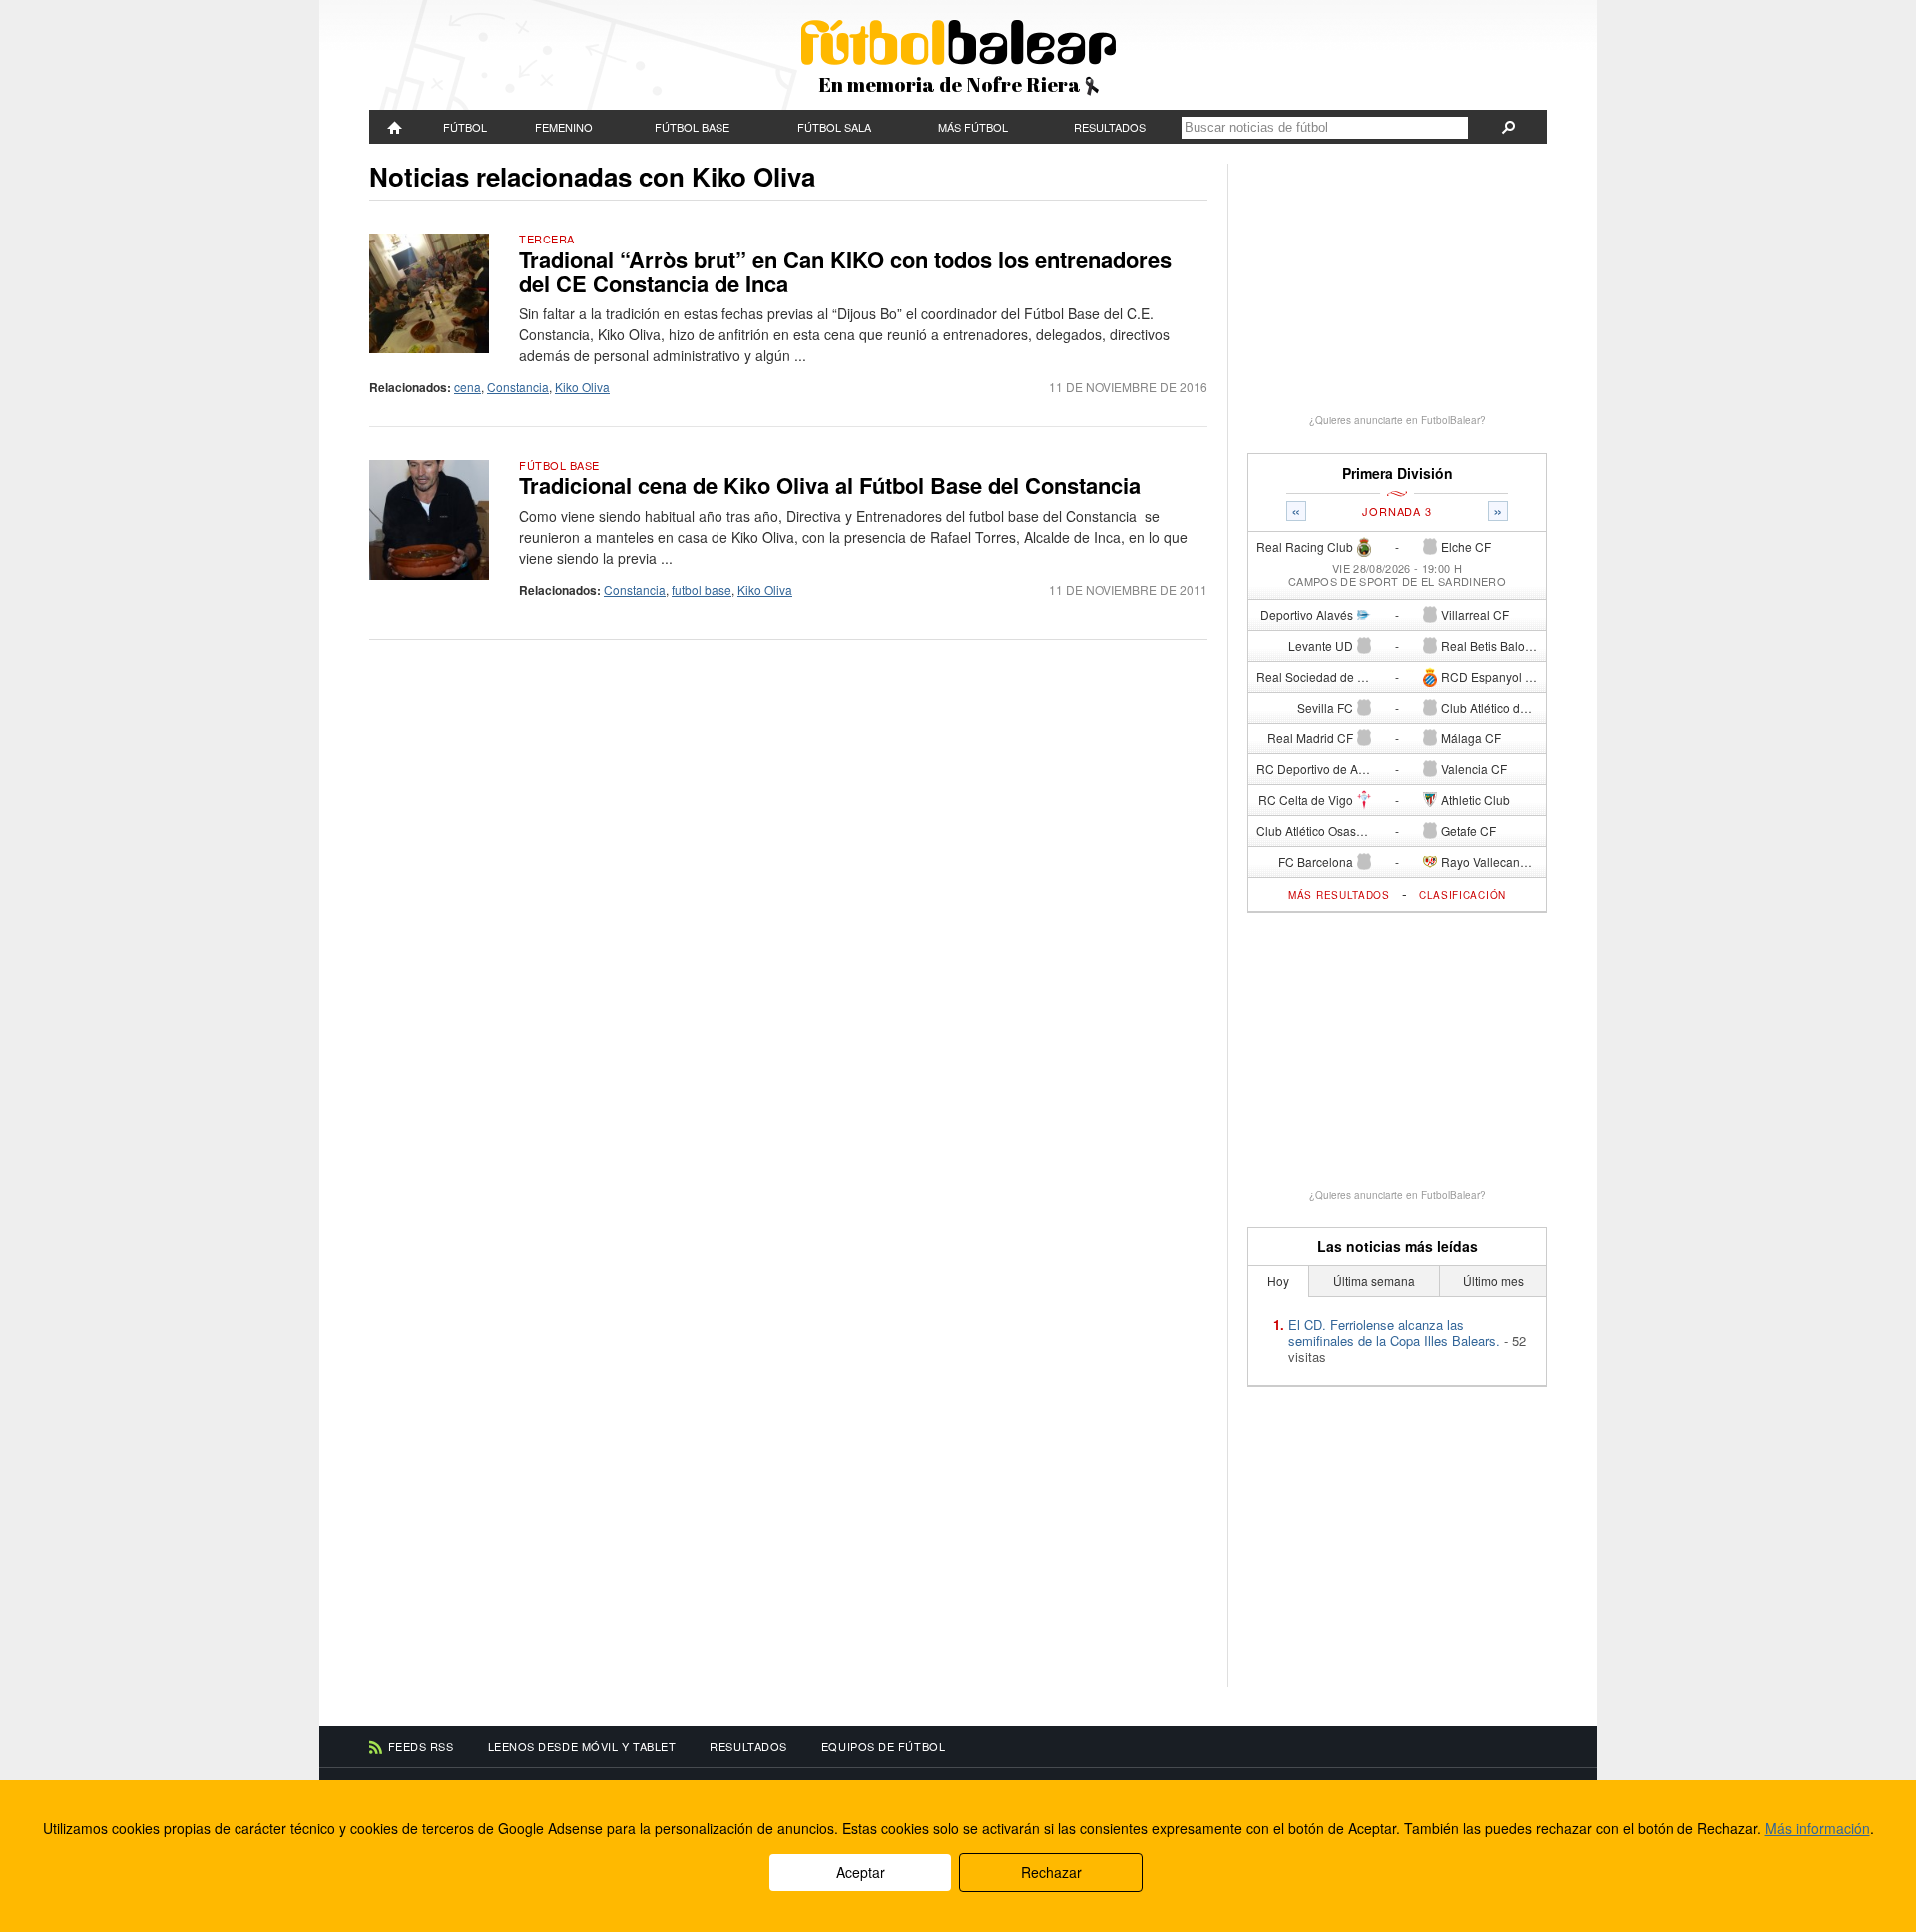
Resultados (1110, 127)
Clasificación (1462, 895)
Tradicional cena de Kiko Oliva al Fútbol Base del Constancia (830, 485)
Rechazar (1051, 1872)
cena (468, 387)
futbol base (702, 589)
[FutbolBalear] (395, 127)
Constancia (518, 387)
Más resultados (1339, 895)
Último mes (1493, 1281)
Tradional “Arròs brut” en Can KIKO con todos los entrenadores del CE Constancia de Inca (845, 271)
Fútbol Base (692, 127)
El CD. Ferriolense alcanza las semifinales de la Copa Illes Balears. (1394, 1333)
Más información (1818, 1828)
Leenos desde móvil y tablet (582, 1746)
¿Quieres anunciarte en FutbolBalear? (1398, 420)
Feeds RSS (421, 1746)
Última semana (1374, 1281)
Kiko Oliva (582, 387)
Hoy (1278, 1281)
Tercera (547, 239)
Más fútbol (973, 127)
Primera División (1398, 474)
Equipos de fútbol (883, 1746)
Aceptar (861, 1872)
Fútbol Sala (834, 127)
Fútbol (465, 127)
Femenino (564, 127)
